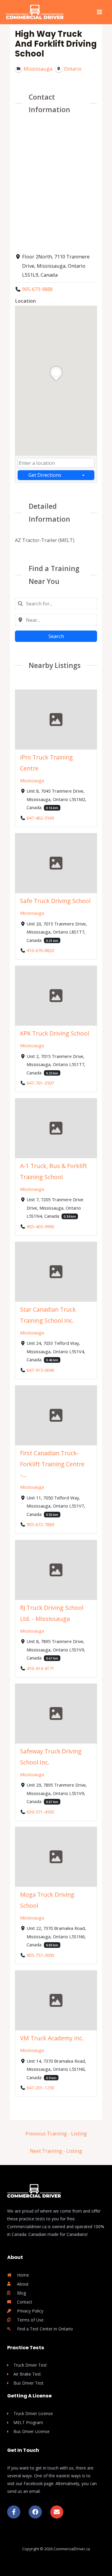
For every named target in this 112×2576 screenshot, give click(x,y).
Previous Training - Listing (56, 2133)
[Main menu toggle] (99, 12)
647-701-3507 (40, 1083)
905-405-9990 (40, 1226)
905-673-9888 (37, 289)
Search (56, 636)
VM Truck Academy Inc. (52, 2038)
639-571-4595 (40, 1811)
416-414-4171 (40, 1668)
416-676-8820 (40, 950)
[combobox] (56, 463)
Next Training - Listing (56, 2151)
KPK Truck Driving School (55, 1033)
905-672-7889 (40, 1525)
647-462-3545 (40, 818)
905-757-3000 (40, 1955)
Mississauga (32, 780)
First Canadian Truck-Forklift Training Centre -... (52, 1464)
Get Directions (45, 475)
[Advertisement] (56, 182)
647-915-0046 (40, 1370)
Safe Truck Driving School (55, 901)
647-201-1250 (40, 2088)
